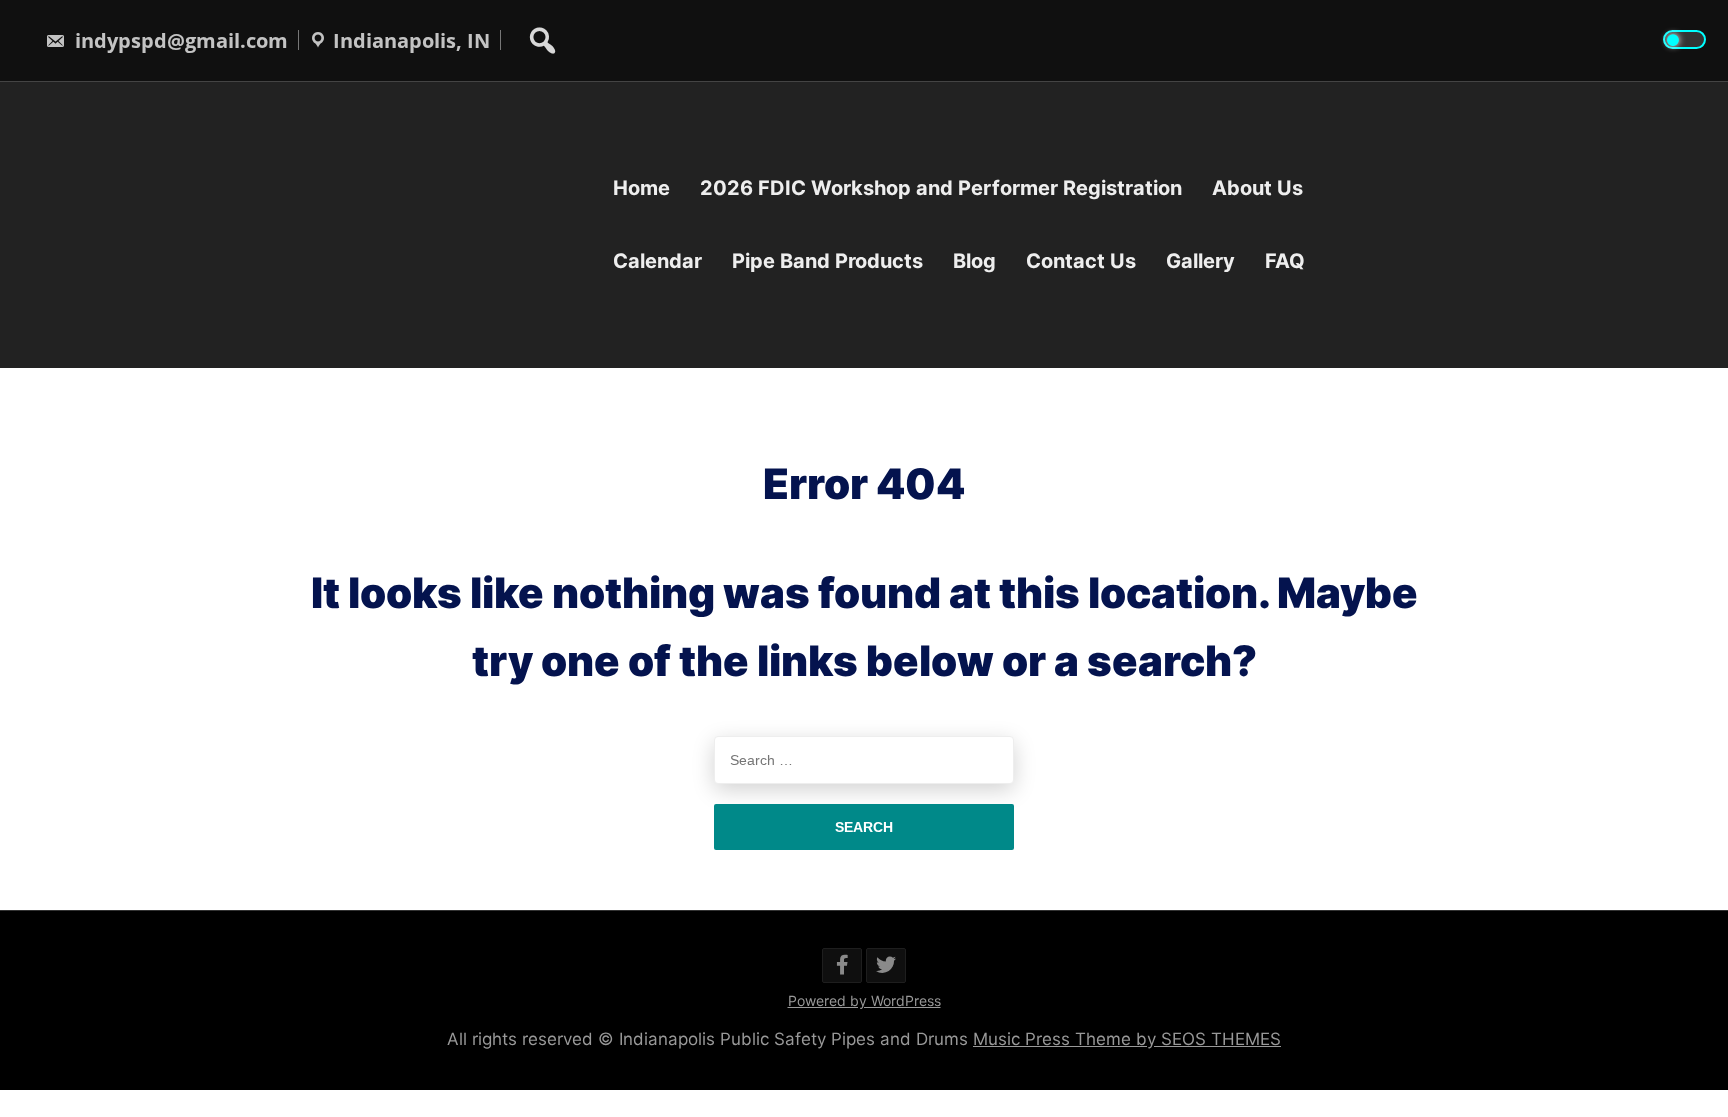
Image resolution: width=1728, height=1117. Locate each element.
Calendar (657, 261)
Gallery (1200, 261)
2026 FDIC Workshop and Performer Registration (941, 188)
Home (641, 188)
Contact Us (1081, 261)
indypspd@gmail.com (179, 40)
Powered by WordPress (864, 1000)
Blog (974, 261)
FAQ (1285, 261)
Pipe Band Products (827, 261)
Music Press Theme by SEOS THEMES (1127, 1039)
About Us (1257, 188)
